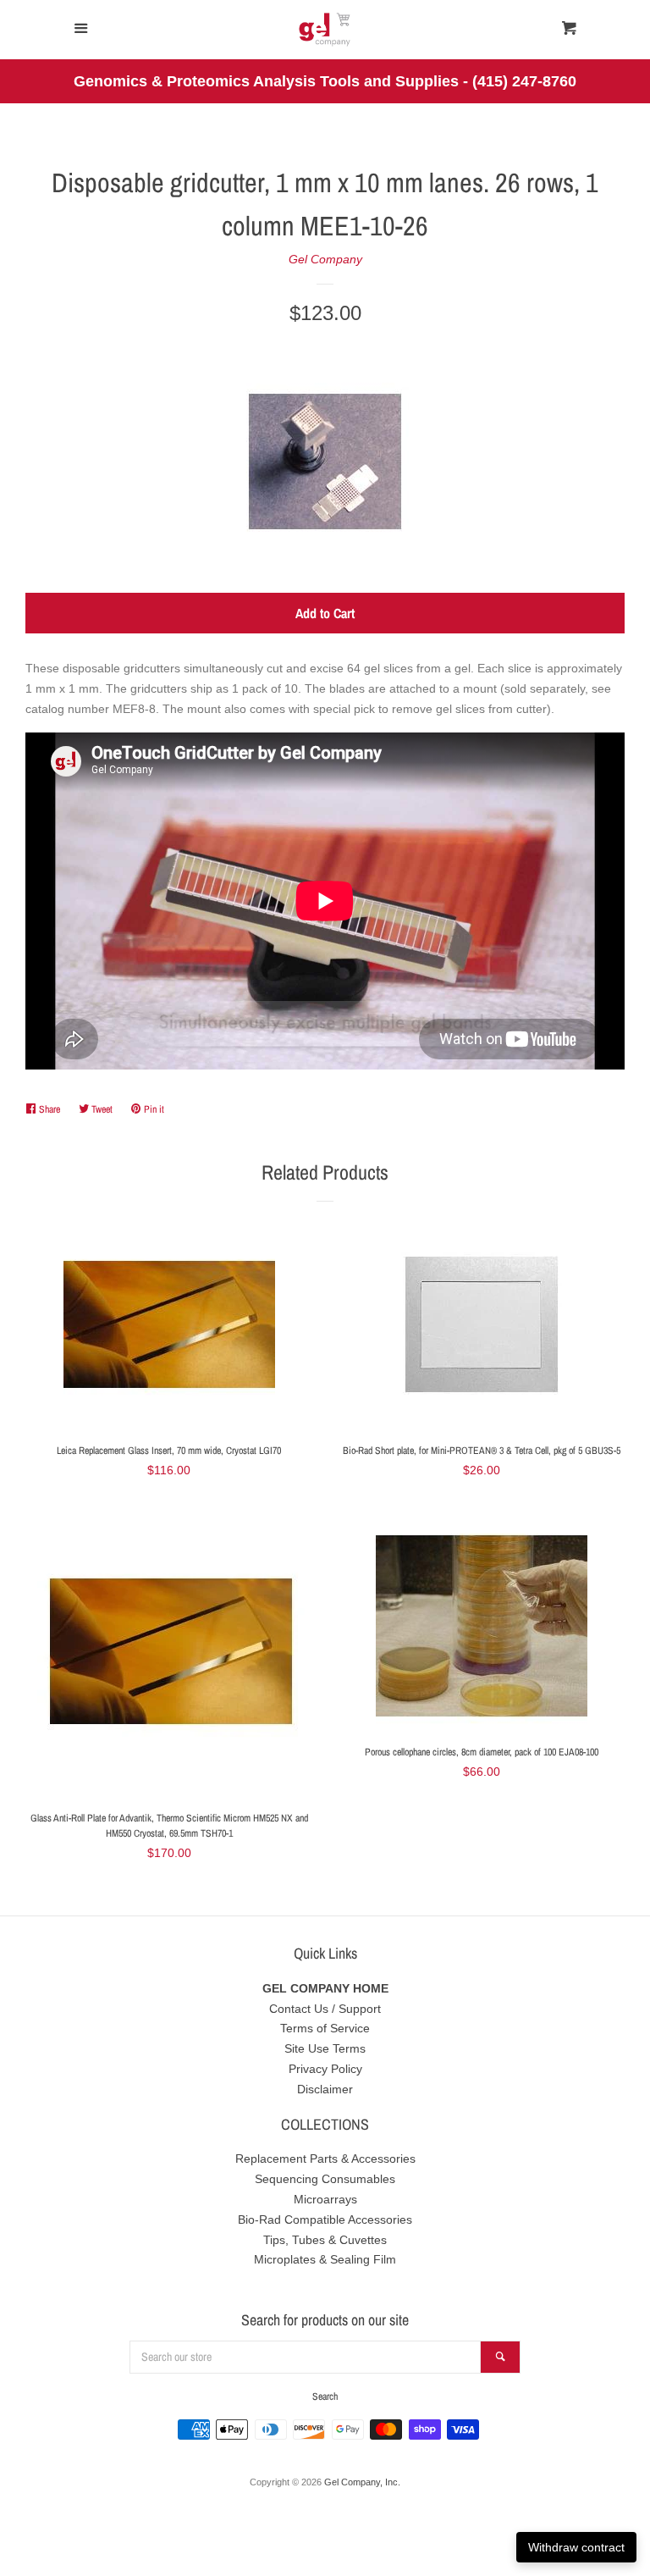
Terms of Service (325, 2028)
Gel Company (325, 259)
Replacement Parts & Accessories (325, 2159)
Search (325, 2396)
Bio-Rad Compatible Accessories (325, 2219)
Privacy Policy (325, 2069)
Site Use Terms (325, 2048)
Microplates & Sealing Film (325, 2259)
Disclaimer (325, 2089)
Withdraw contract (576, 2547)
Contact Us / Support (325, 2009)
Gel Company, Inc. (362, 2482)
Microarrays (325, 2199)
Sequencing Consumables (325, 2179)
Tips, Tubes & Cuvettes (325, 2240)
